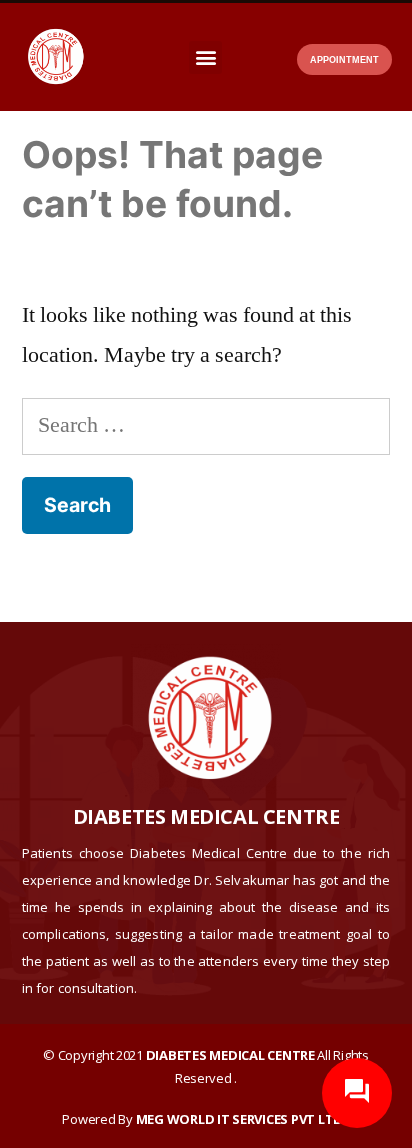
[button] (205, 57)
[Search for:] (206, 425)
